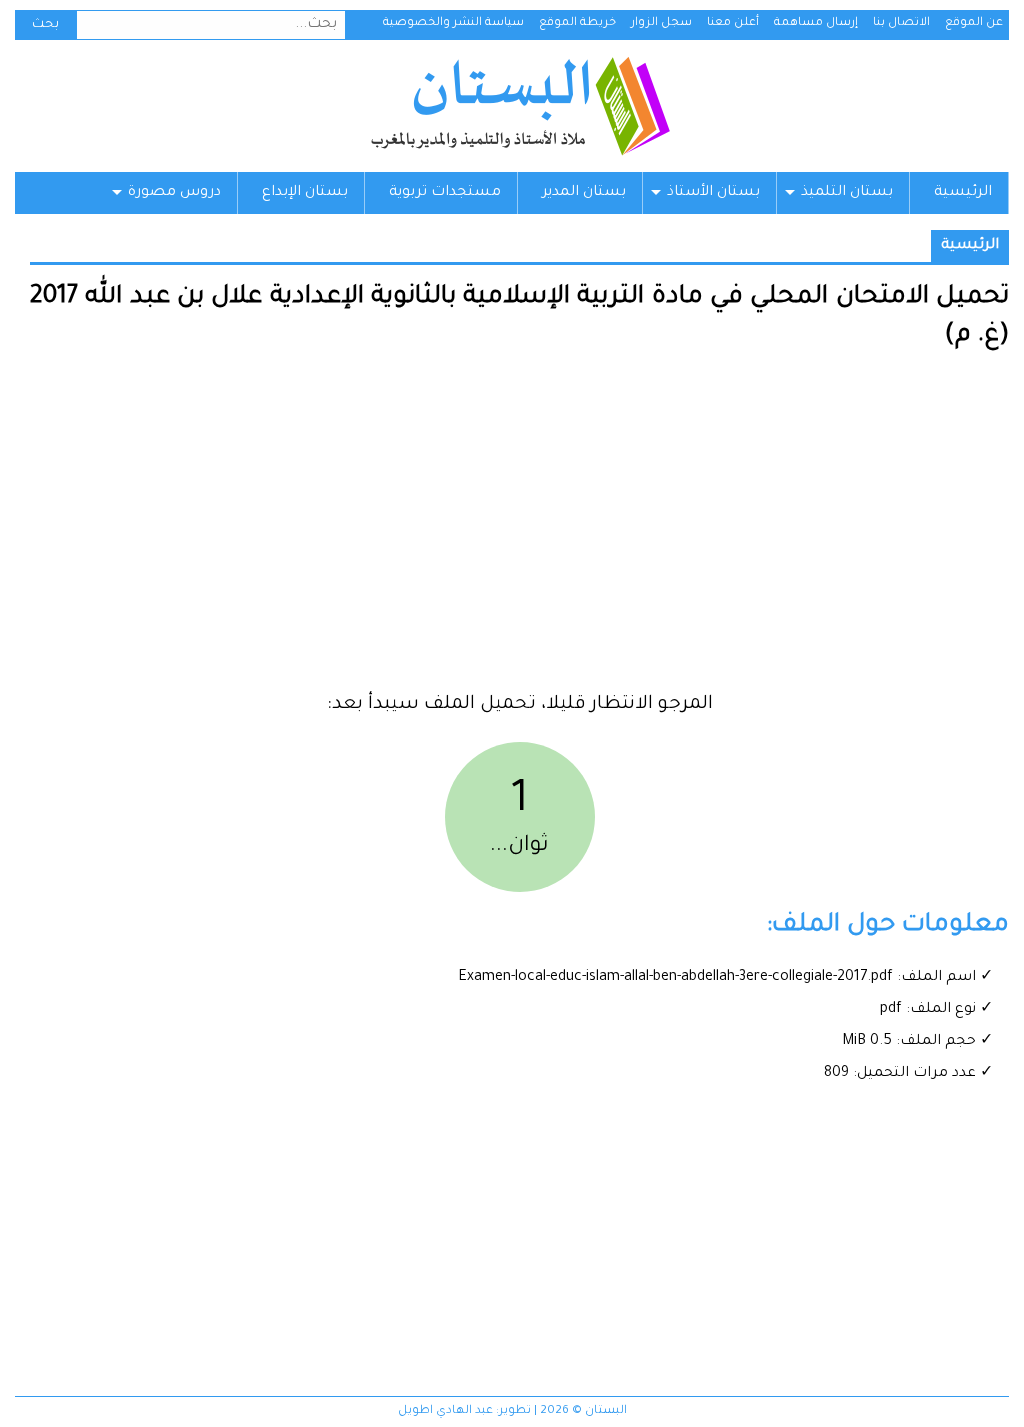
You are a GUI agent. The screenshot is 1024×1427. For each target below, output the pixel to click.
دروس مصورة (174, 193)
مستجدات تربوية (445, 193)
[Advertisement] (519, 529)
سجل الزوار (661, 23)
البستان (519, 106)
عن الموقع (974, 23)
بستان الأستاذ (713, 193)
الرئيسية (963, 193)
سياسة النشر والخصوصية (453, 23)
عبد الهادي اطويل (445, 1411)
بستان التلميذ (847, 193)
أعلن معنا (733, 23)
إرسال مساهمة (816, 23)
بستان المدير (584, 193)
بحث (45, 25)
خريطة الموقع (577, 23)
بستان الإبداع (305, 193)
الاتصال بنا (901, 23)
